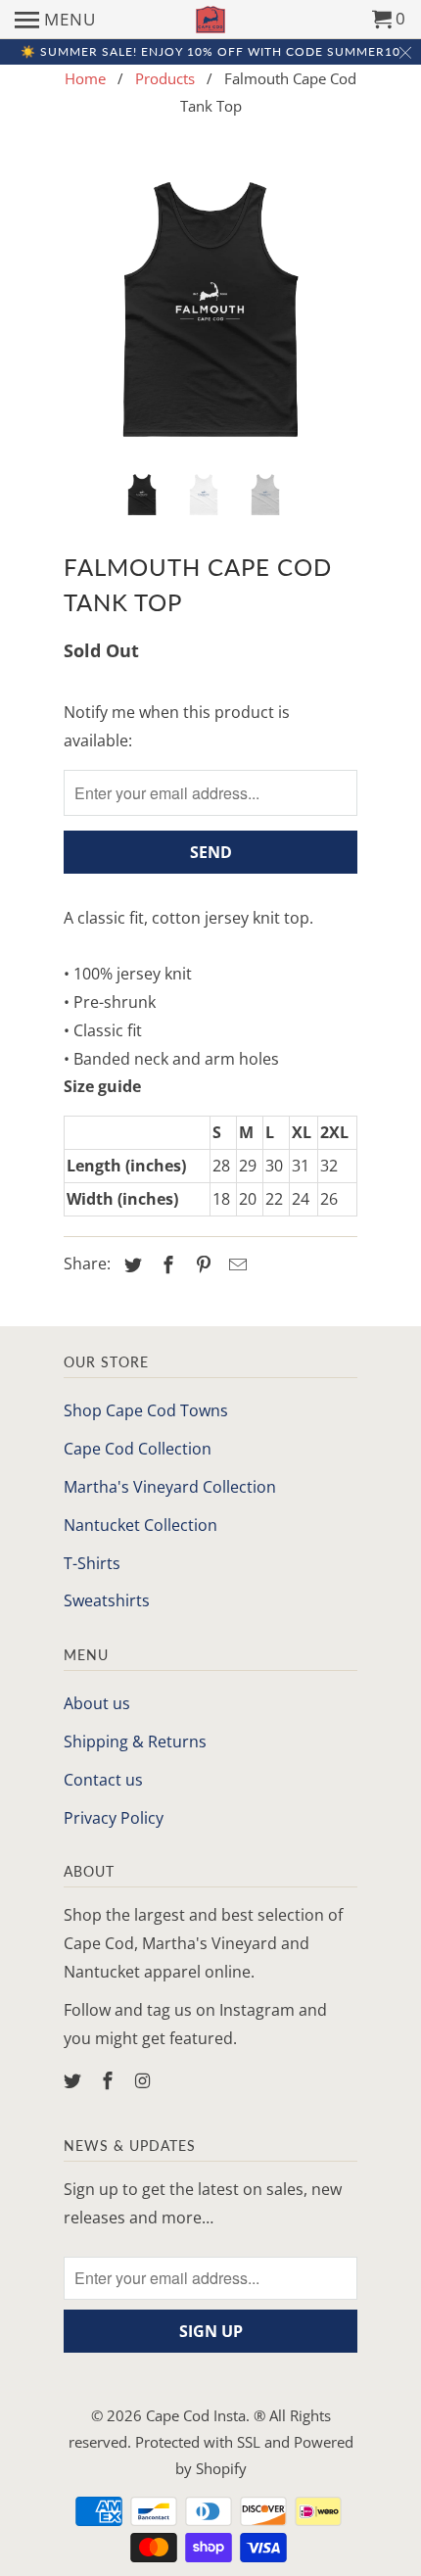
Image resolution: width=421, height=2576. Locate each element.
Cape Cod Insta (196, 2415)
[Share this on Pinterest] (201, 1264)
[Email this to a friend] (235, 1264)
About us (97, 1703)
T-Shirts (92, 1563)
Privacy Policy (114, 1818)
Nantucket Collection (140, 1525)
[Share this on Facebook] (165, 1264)
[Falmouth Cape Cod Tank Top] (210, 310)
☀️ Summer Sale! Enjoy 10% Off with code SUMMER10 (210, 51)
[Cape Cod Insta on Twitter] (74, 2080)
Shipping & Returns (135, 1741)
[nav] (55, 20)
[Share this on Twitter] (130, 1264)
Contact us (103, 1780)
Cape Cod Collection (138, 1449)
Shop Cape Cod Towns (146, 1410)
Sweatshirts (107, 1600)
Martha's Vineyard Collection (170, 1487)
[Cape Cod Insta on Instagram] (145, 2080)
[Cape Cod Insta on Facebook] (110, 2080)
